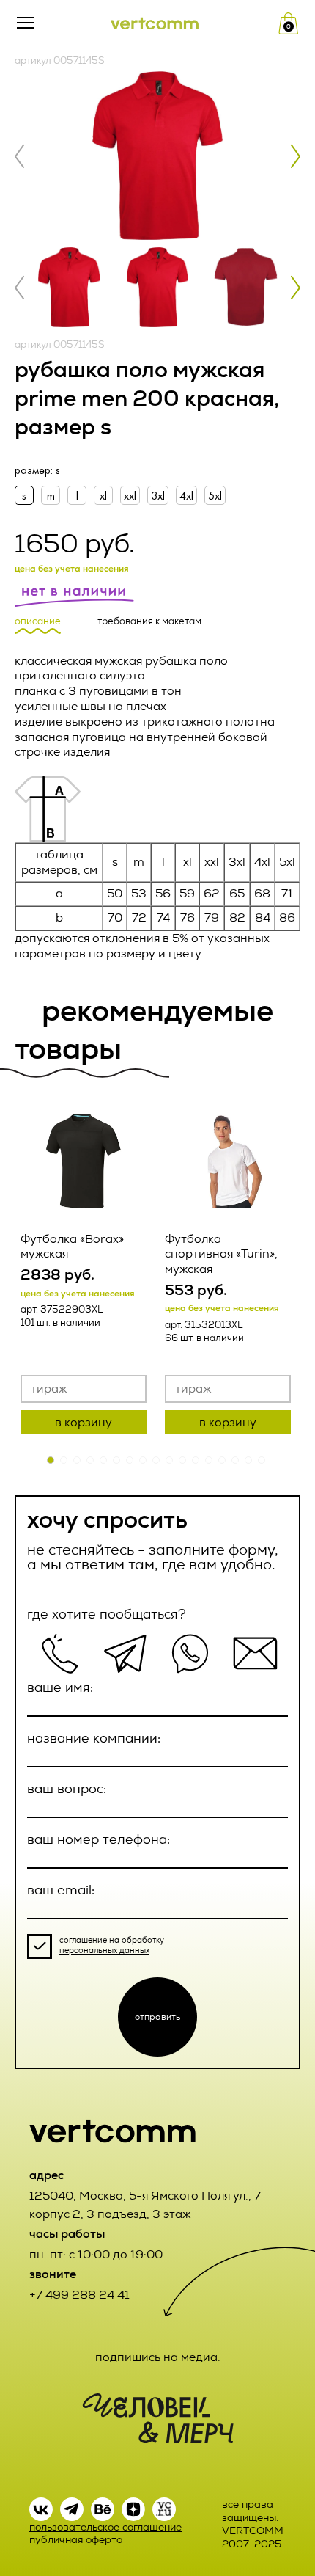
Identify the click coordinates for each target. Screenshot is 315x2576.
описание (38, 621)
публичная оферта (76, 2540)
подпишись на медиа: (158, 2357)
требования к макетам (149, 621)
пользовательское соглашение (105, 2527)
